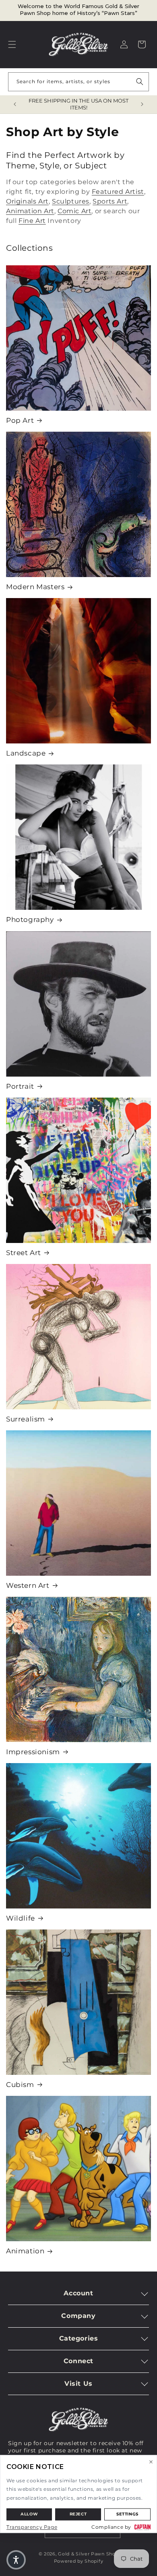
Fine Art (32, 221)
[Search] (140, 82)
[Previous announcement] (15, 104)
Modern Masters (35, 587)
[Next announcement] (142, 104)
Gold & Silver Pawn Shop (88, 2554)
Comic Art (74, 211)
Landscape (26, 753)
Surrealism (26, 1419)
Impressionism (33, 1752)
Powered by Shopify (79, 2561)
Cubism (20, 2085)
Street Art (24, 1253)
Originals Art (27, 201)
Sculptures (71, 201)
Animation (25, 2251)
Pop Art (20, 420)
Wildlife (21, 1918)
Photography (30, 920)
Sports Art (110, 201)
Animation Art (30, 211)
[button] (12, 44)
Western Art (28, 1585)
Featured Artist (118, 192)
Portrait (20, 1086)
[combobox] (78, 82)
